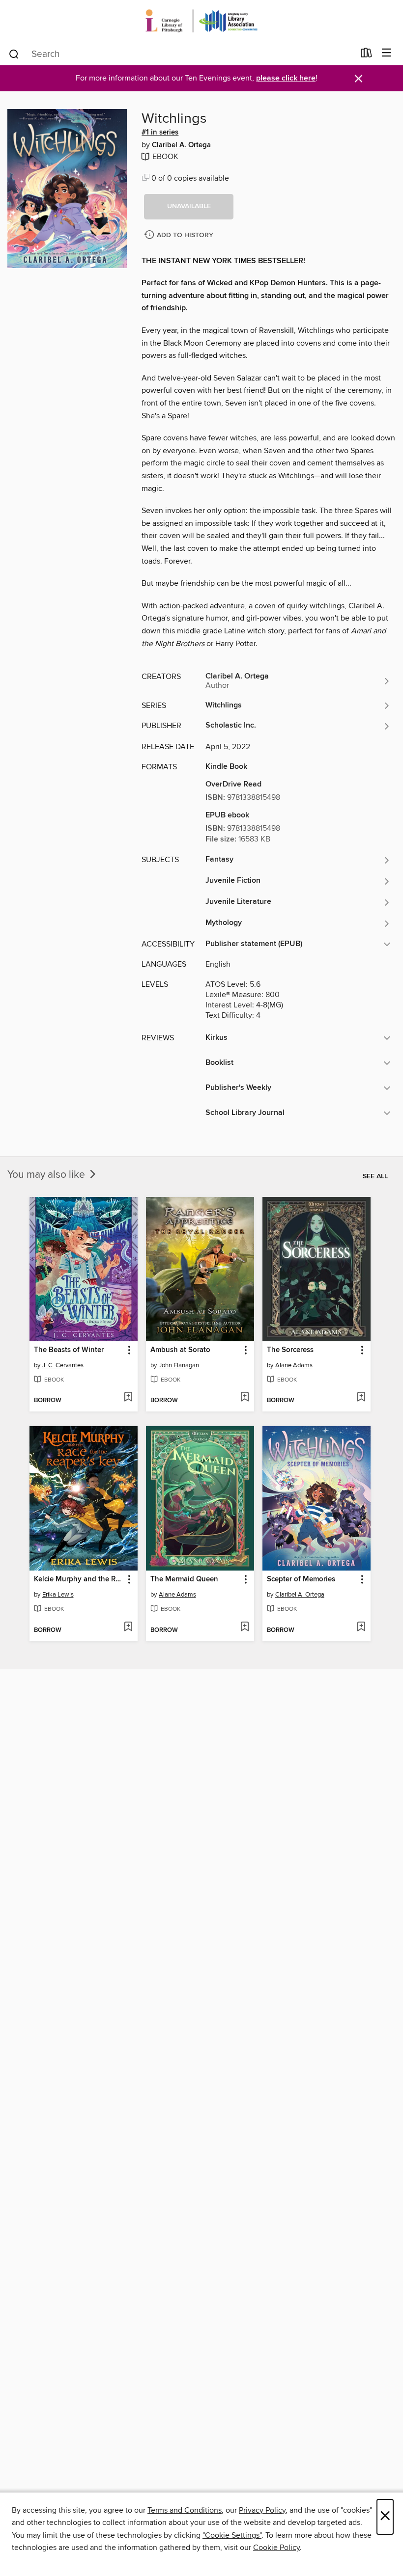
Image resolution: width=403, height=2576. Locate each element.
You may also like (47, 1175)
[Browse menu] (387, 53)
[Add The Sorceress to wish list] (361, 1398)
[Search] (14, 54)
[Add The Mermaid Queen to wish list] (245, 1627)
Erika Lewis (58, 1595)
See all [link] (375, 1176)
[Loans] (366, 55)
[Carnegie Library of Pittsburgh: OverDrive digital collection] (201, 21)
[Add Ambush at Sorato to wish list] (245, 1398)
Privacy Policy (262, 2510)
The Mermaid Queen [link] (184, 1579)
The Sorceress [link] (290, 1350)
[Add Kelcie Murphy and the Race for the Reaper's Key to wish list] (128, 1627)
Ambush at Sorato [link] (180, 1350)
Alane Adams (294, 1365)
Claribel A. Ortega (181, 145)
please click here (286, 78)
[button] (189, 207)
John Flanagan (179, 1365)
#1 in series (160, 133)
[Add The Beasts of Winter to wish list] (128, 1398)
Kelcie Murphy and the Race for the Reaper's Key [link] (79, 1579)
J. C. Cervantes (63, 1365)
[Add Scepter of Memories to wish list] (361, 1627)
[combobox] (181, 54)
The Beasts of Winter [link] (69, 1350)
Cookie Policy (276, 2548)
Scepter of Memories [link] (301, 1579)
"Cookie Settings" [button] (232, 2535)
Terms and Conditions (185, 2510)
